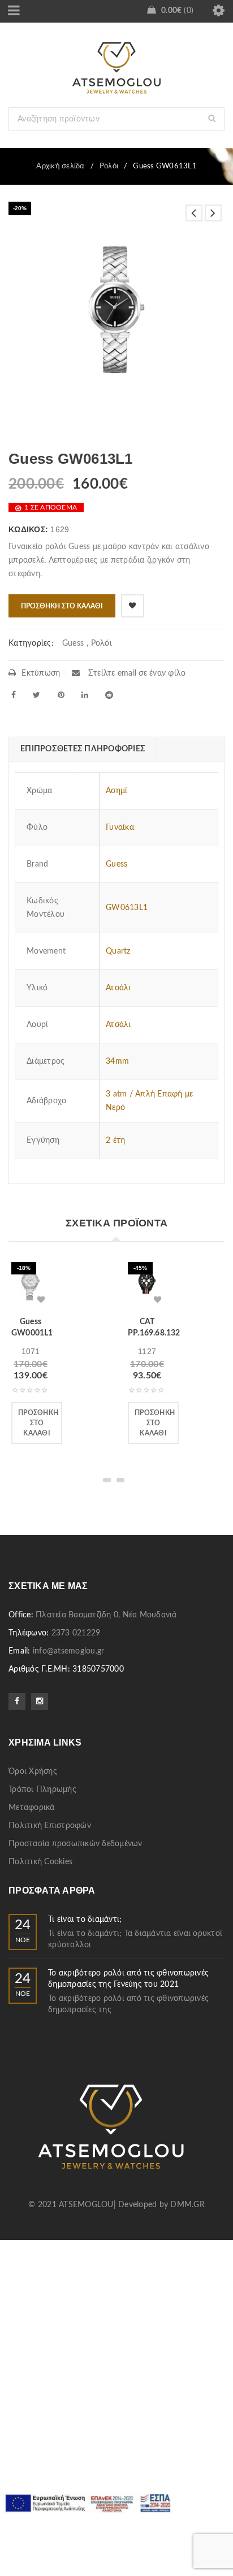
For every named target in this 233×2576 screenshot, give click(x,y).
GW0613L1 (127, 908)
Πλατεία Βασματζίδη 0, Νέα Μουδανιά (106, 1615)
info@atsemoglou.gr (69, 1651)
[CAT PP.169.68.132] (147, 1285)
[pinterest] (61, 695)
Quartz (118, 951)
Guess (73, 643)
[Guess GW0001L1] (31, 1285)
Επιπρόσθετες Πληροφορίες (83, 749)
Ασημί (116, 791)
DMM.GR (187, 2205)
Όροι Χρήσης (33, 1772)
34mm (117, 1061)
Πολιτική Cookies (40, 1862)
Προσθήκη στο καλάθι (62, 606)
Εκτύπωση (41, 673)
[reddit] (109, 695)
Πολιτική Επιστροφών (50, 1826)
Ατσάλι (118, 988)
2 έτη (115, 1141)
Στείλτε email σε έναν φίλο (136, 673)
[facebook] (14, 695)
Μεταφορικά (32, 1808)
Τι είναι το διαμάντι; (85, 1920)
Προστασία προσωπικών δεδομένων (75, 1844)
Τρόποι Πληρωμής (42, 1790)
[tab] (83, 749)
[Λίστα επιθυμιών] (133, 606)
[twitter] (36, 695)
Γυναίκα (120, 828)
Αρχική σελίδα (60, 166)
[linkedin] (85, 695)
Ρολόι (109, 166)
